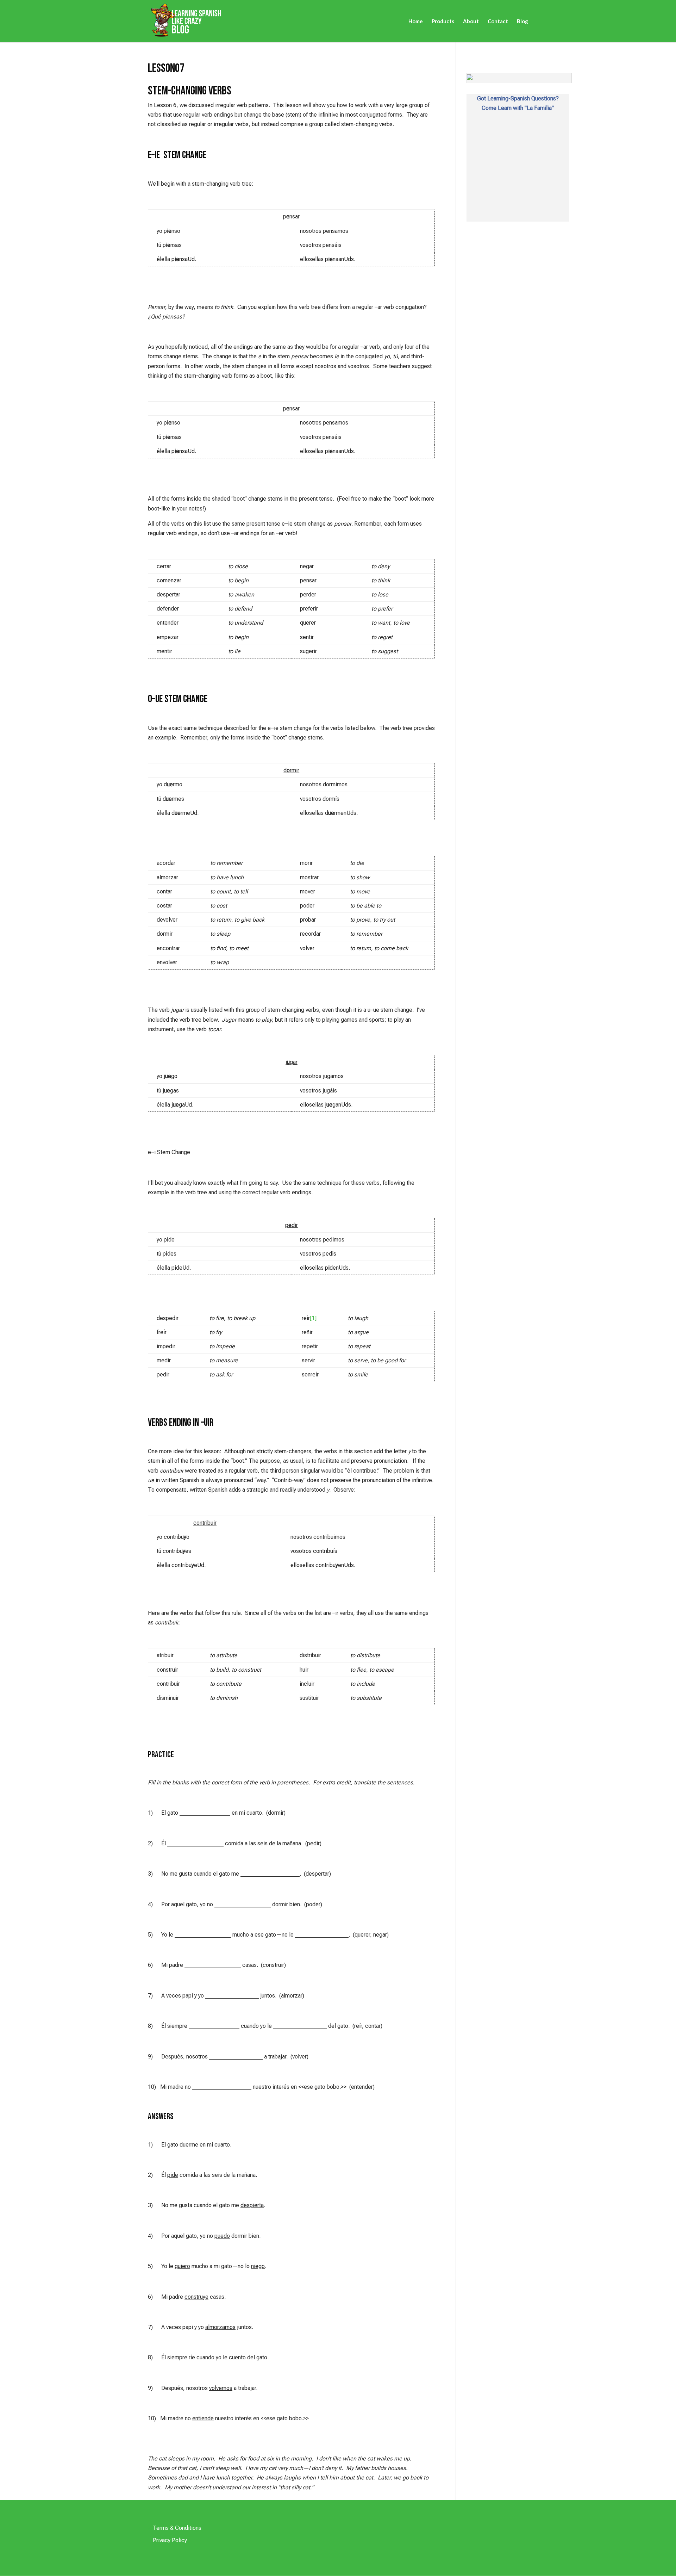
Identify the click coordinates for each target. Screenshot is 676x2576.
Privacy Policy (170, 2540)
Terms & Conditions (177, 2528)
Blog (522, 21)
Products (443, 21)
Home (416, 21)
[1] (313, 1318)
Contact (498, 21)
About (471, 21)
